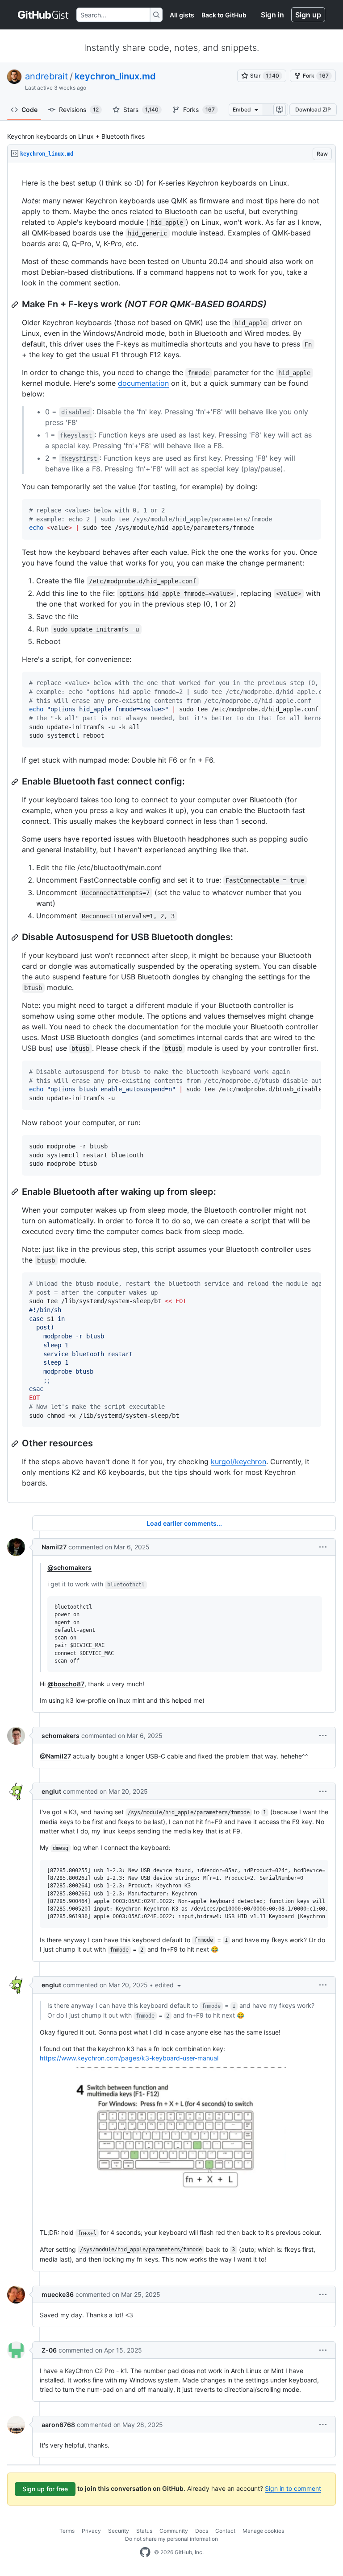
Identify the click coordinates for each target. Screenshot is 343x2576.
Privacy (91, 2531)
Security (119, 2531)
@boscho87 (66, 1684)
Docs (202, 2531)
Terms (67, 2531)
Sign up (308, 15)
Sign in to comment (293, 2488)
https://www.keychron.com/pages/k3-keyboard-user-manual (129, 2058)
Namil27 (54, 1547)
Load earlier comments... (184, 1523)
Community (174, 2531)
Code (29, 109)
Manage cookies (263, 2531)
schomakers (61, 1736)
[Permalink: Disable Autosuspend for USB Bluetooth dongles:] (16, 937)
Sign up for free (45, 2489)
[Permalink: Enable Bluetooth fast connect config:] (16, 782)
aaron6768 (58, 2425)
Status (144, 2531)
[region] (171, 833)
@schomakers (69, 1567)
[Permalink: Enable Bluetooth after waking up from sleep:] (16, 1192)
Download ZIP (313, 109)
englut (51, 1791)
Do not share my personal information (171, 2539)
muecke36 (58, 2294)
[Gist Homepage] (44, 15)
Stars (141, 109)
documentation (143, 383)
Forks (199, 109)
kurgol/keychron (238, 1461)
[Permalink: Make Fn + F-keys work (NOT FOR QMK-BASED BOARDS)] (16, 305)
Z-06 (49, 2350)
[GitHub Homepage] (145, 2552)
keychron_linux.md (115, 76)
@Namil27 (55, 1756)
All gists (182, 15)
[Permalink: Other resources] (16, 1444)
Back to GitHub (224, 15)
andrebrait (46, 76)
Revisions (79, 109)
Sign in (272, 15)
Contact (225, 2531)
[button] (323, 1547)
